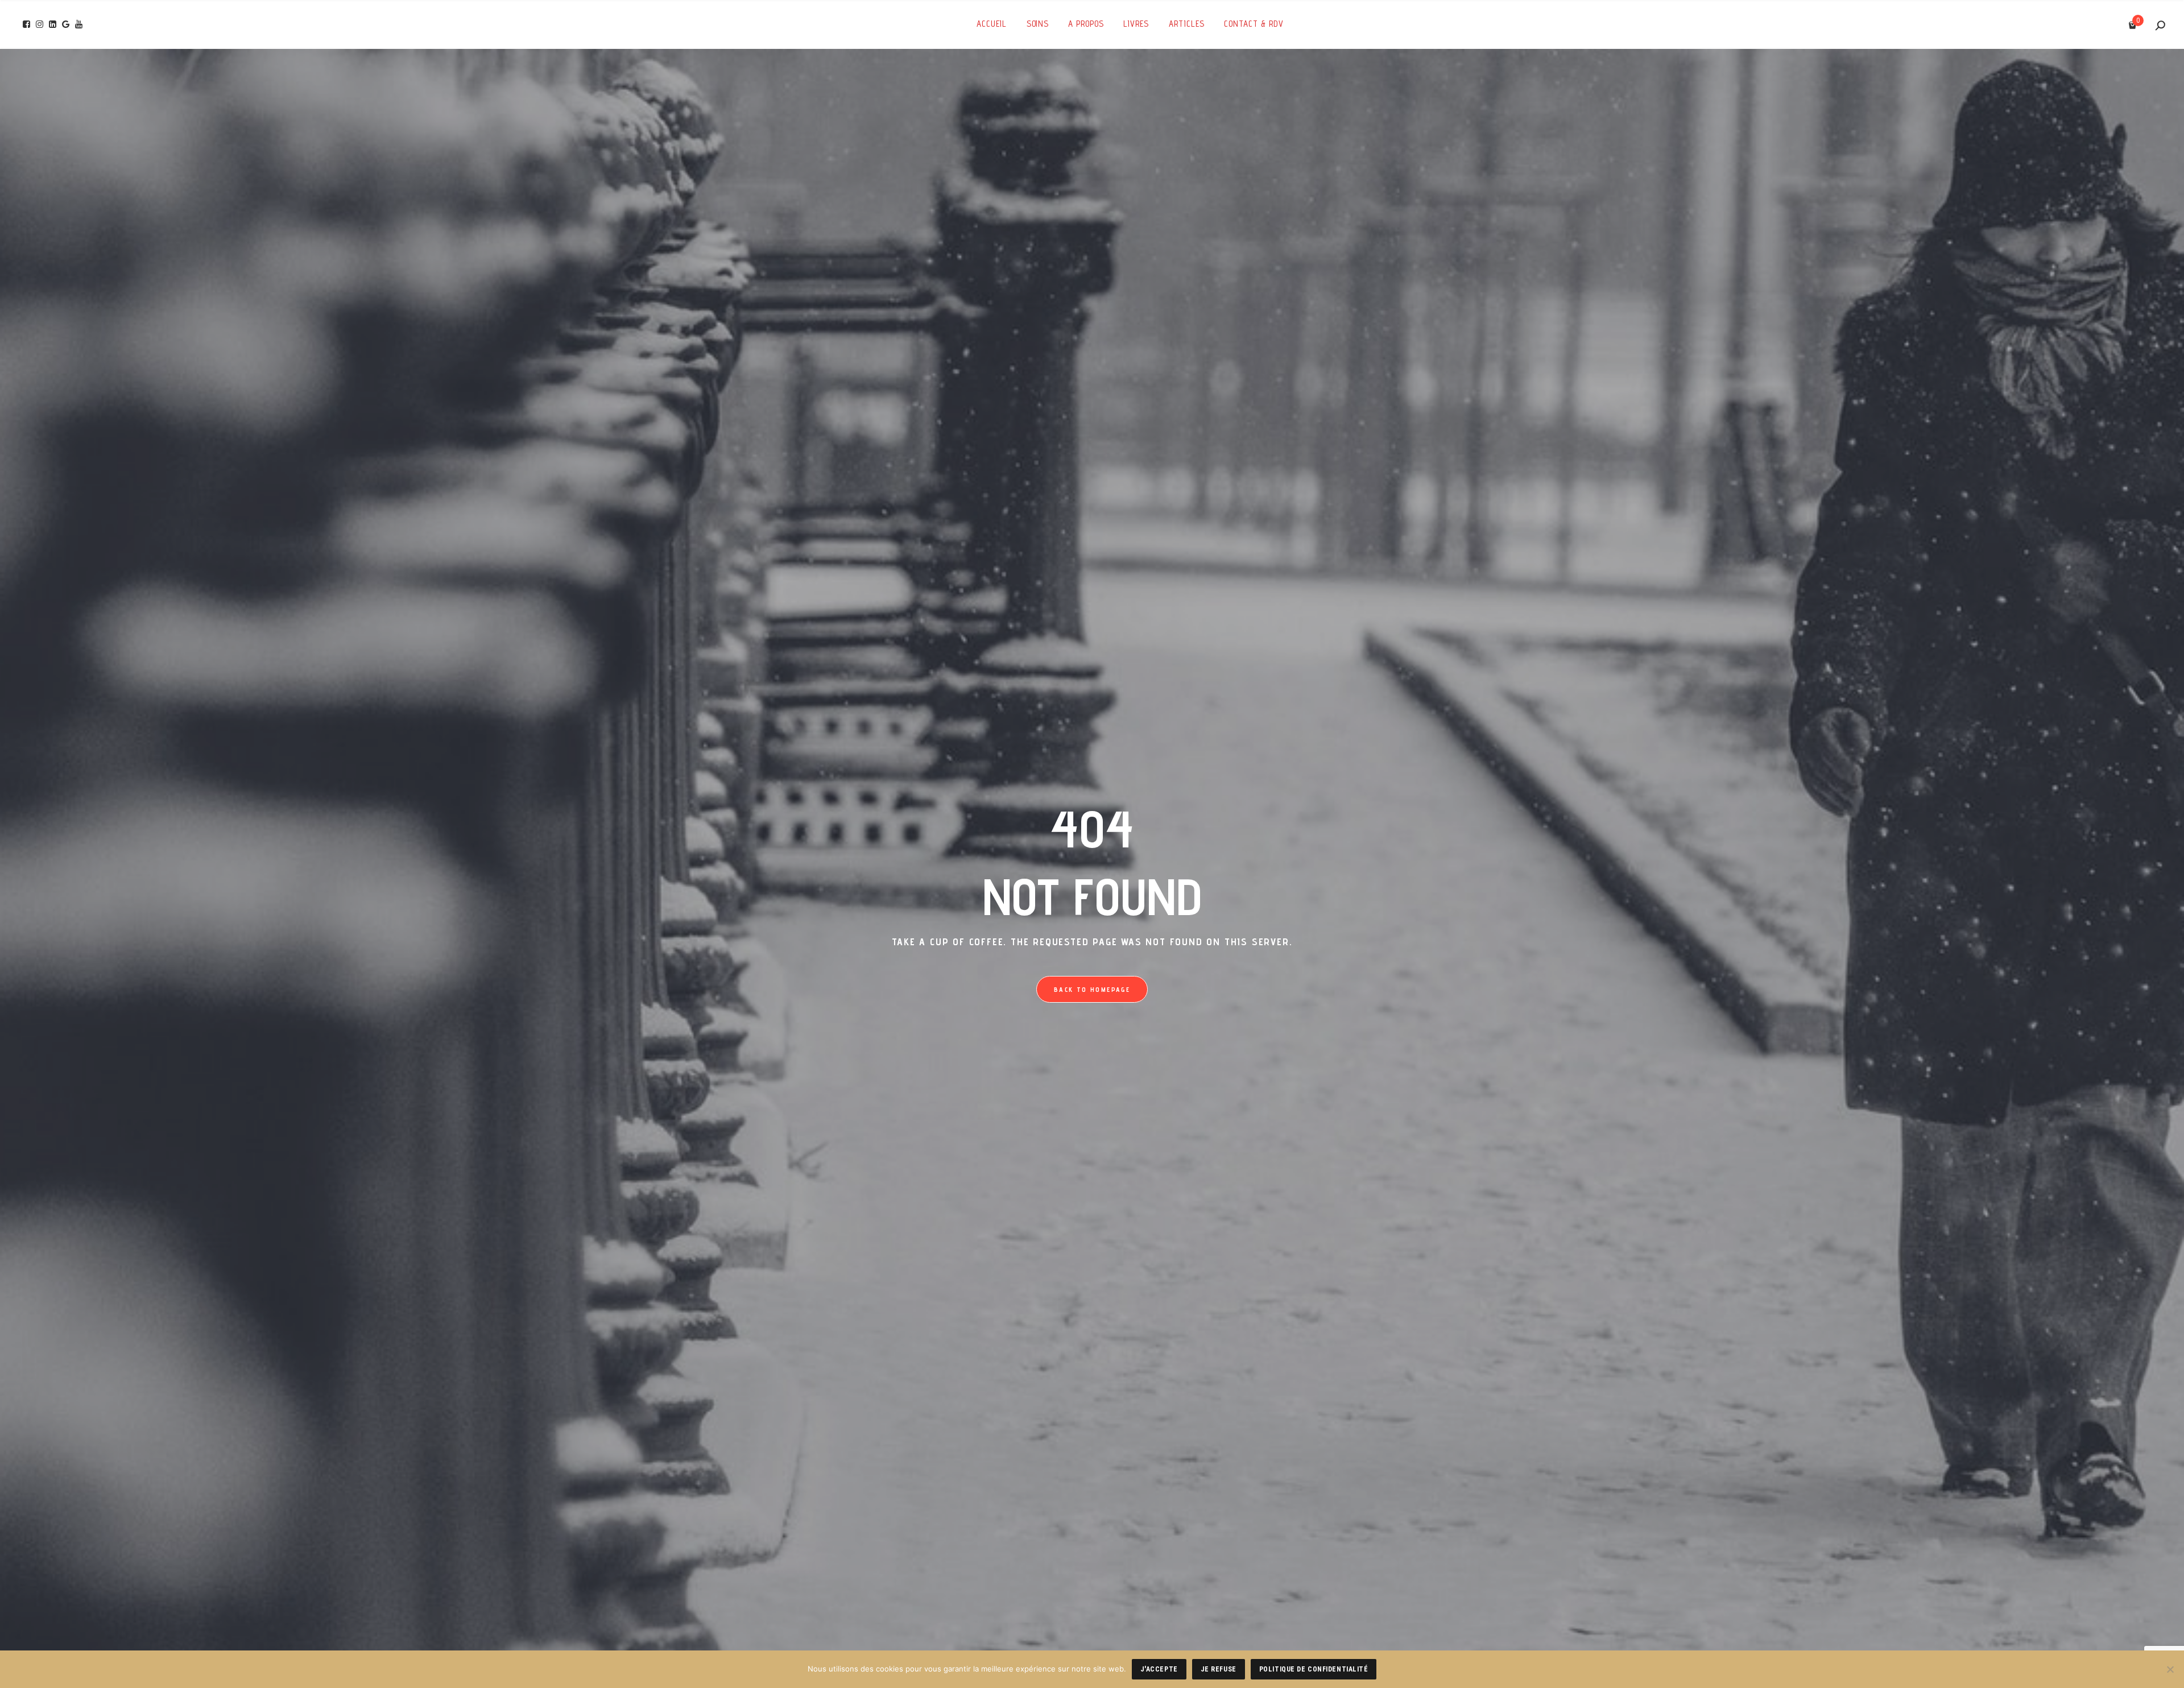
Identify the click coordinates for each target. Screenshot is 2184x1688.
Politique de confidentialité (1314, 1669)
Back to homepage (1092, 989)
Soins (1038, 24)
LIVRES (1136, 24)
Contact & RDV (1254, 24)
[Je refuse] (2170, 1669)
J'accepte (1159, 1669)
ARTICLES (1187, 24)
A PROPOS (1086, 24)
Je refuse (1219, 1669)
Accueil (992, 24)
